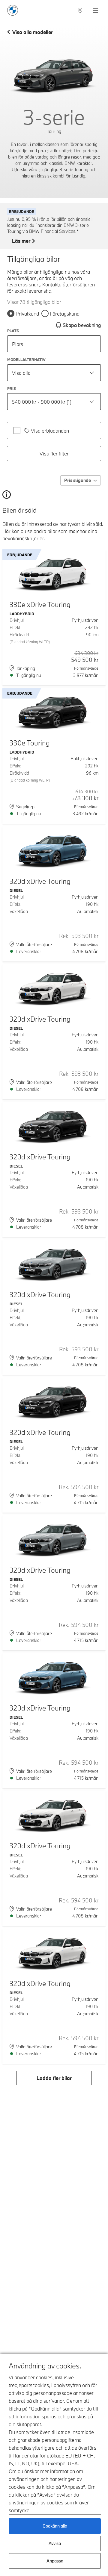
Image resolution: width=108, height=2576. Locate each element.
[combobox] (54, 373)
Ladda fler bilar (54, 2078)
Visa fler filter (54, 453)
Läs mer (21, 241)
